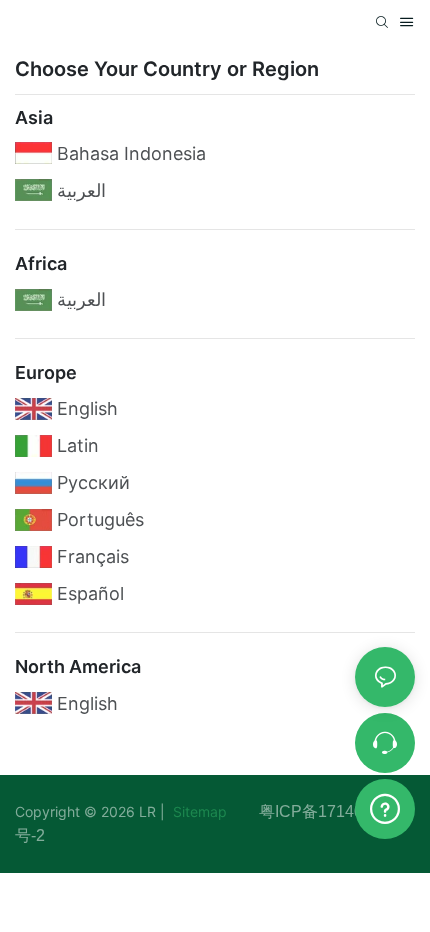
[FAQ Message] (385, 806)
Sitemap (214, 811)
